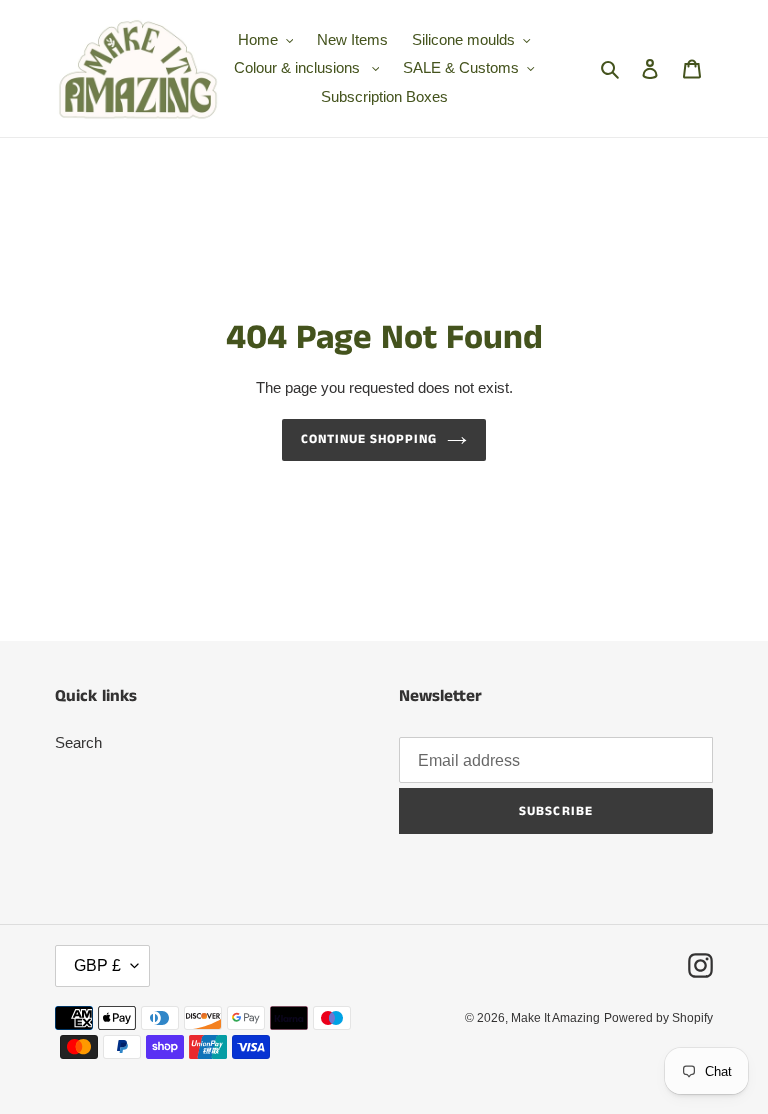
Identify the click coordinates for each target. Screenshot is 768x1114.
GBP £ (97, 965)
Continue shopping (369, 439)
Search (78, 742)
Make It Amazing (555, 1018)
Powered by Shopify (658, 1018)
